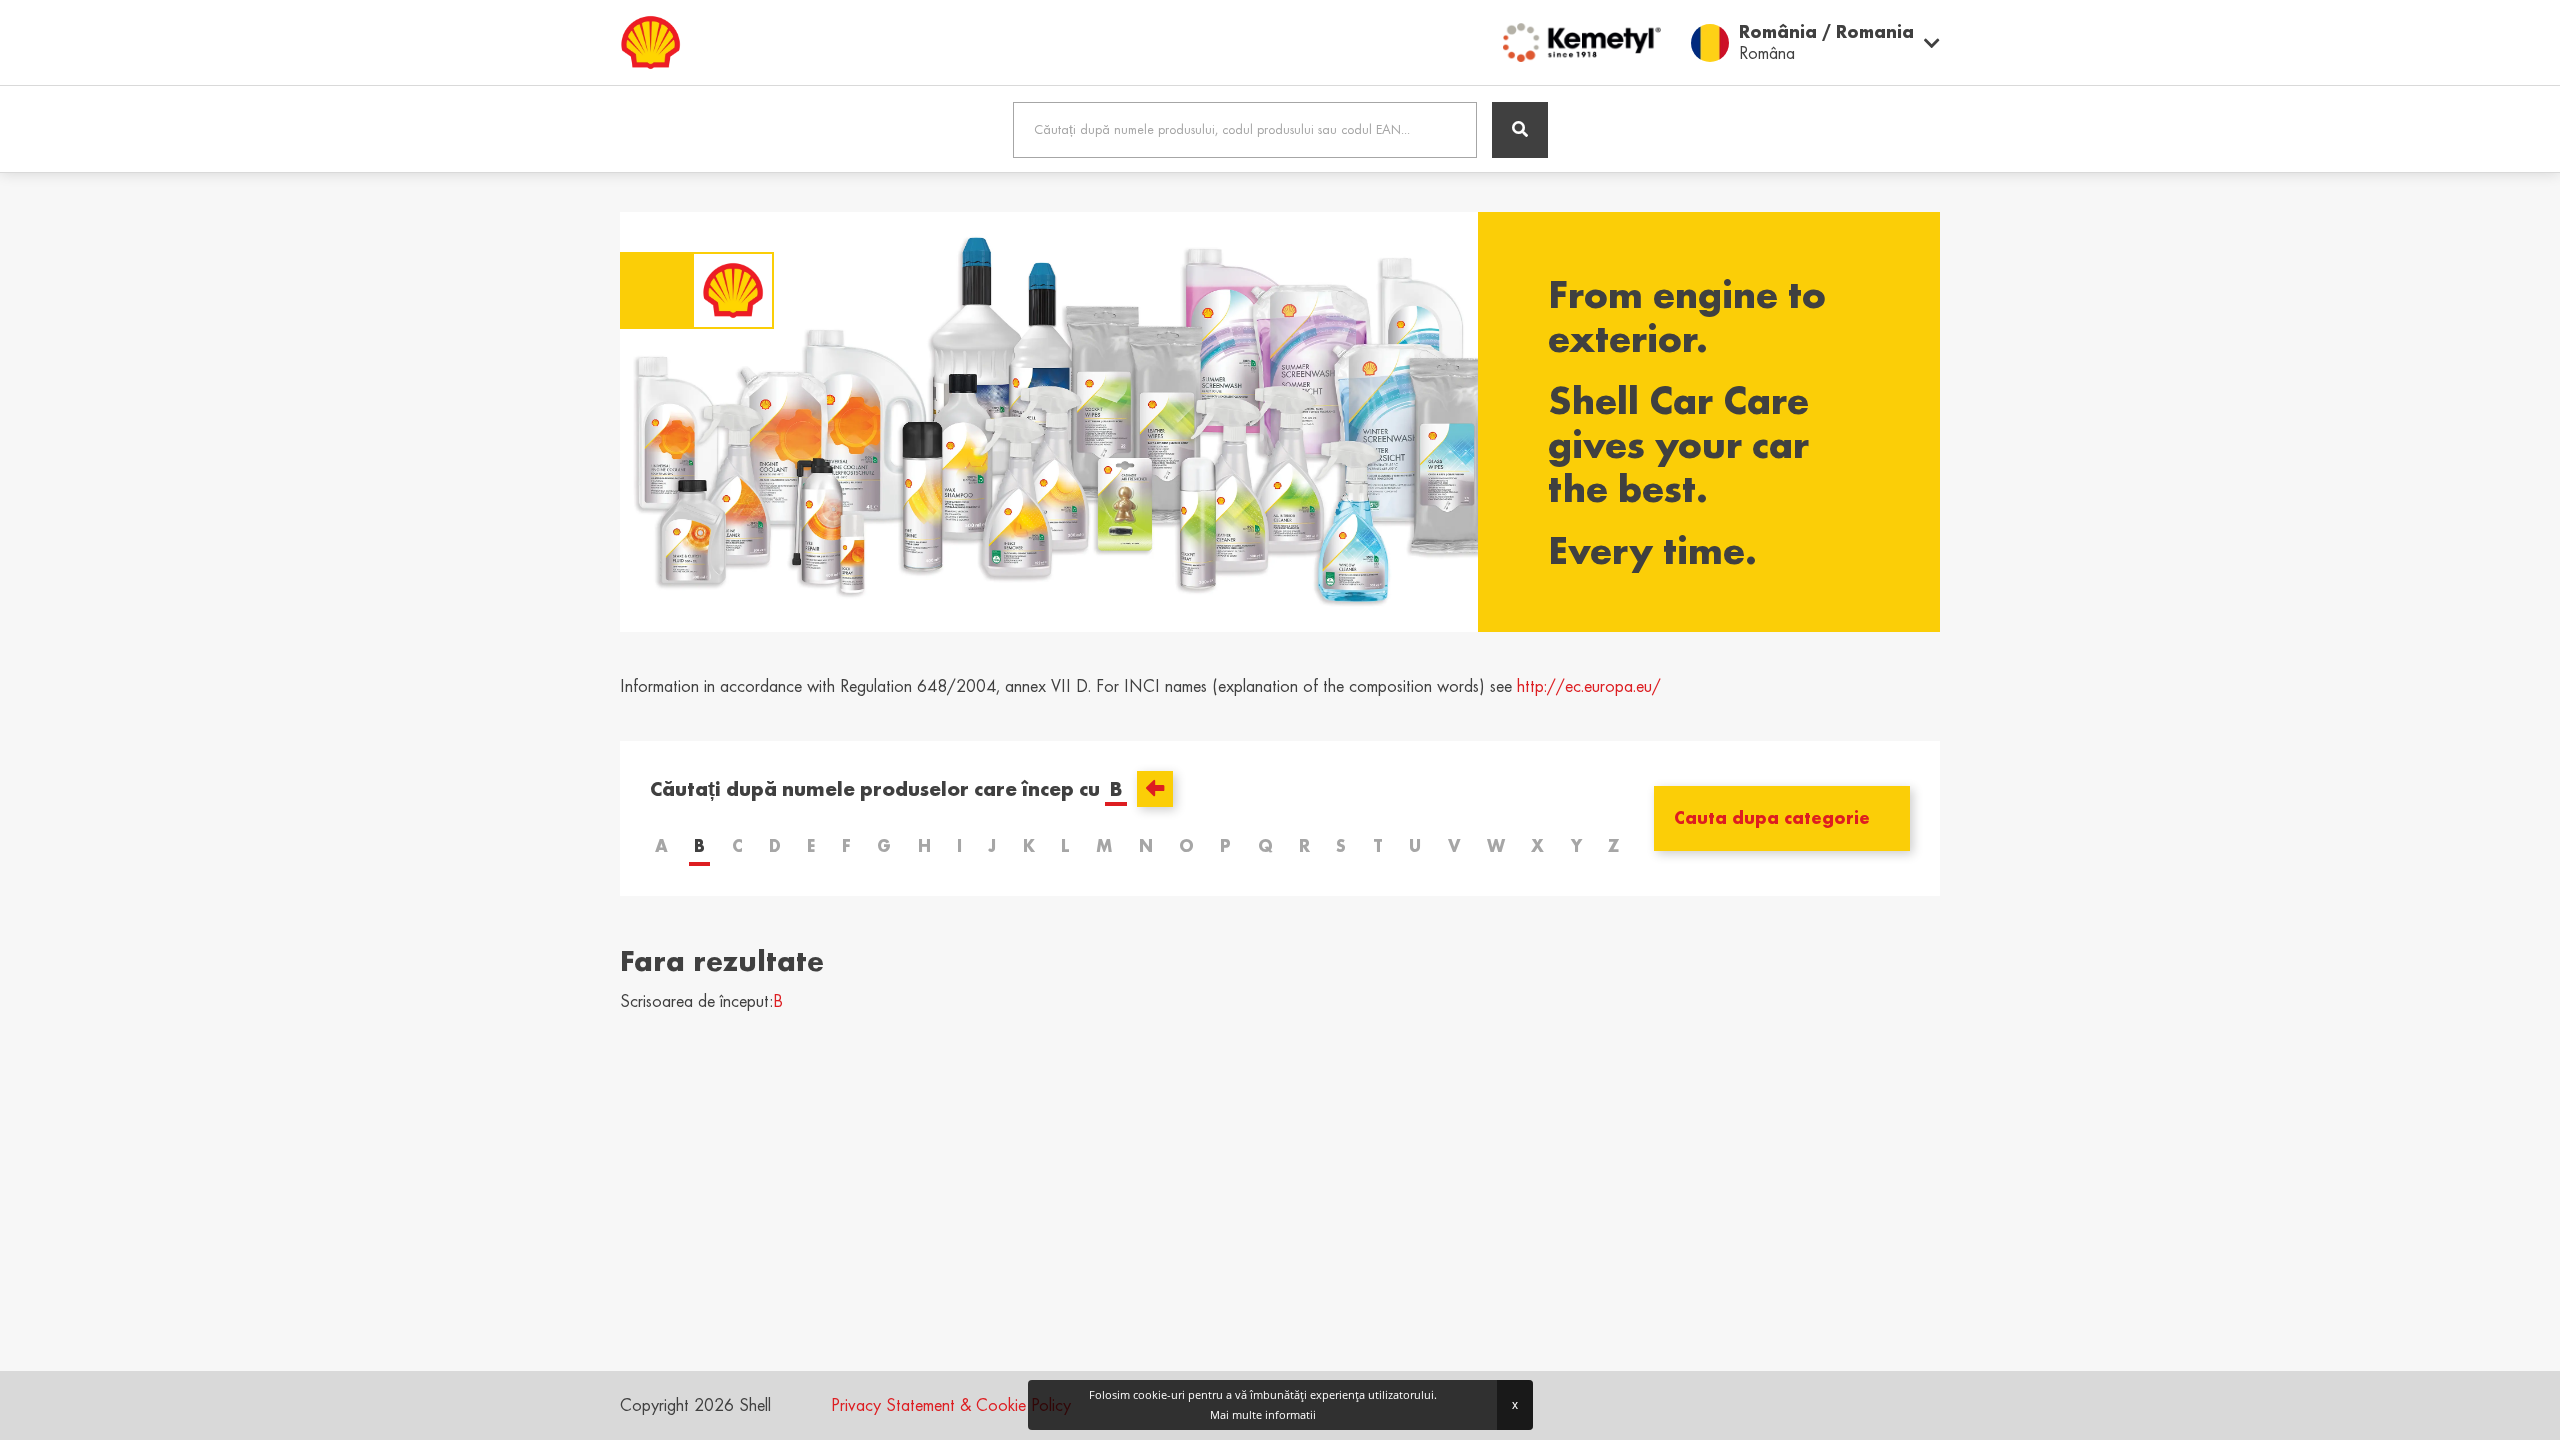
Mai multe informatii (1263, 1414)
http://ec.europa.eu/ (1589, 686)
